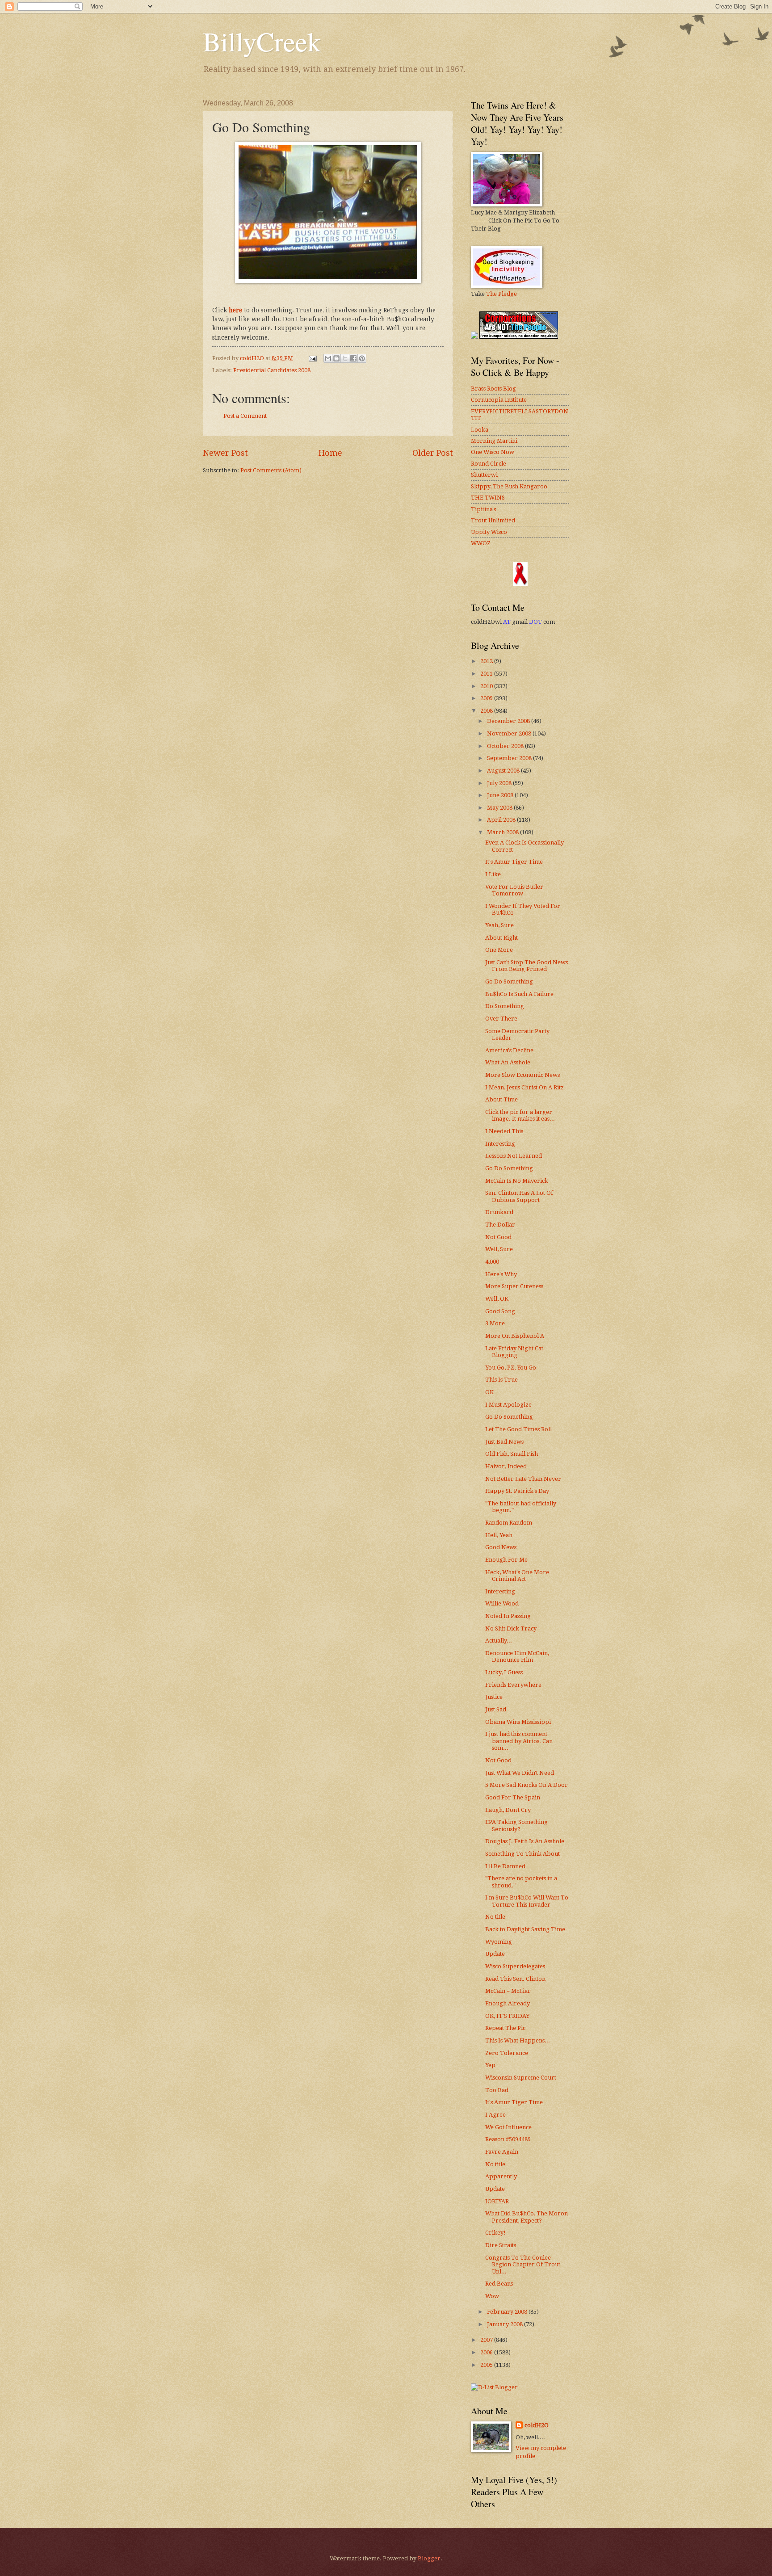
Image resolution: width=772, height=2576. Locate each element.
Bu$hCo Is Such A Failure (519, 994)
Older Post (433, 453)
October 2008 (506, 746)
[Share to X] (345, 358)
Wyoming (499, 1942)
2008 (487, 711)
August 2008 (504, 771)
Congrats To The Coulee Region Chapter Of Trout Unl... (523, 2265)
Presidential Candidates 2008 (272, 370)
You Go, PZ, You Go (511, 1368)
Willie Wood (502, 1603)
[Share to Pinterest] (362, 358)
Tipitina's (483, 509)
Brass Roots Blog (493, 389)
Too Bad (497, 2090)
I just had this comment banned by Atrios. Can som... (519, 1741)
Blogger (429, 2558)
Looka (480, 430)
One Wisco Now (493, 452)
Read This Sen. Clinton (515, 1979)
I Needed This (504, 1131)
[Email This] (328, 358)
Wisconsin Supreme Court (521, 2078)
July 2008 (500, 783)
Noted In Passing (508, 1616)
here (235, 310)
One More (499, 950)
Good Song (500, 1311)
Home (330, 453)
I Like (493, 874)
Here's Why (501, 1274)
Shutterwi (484, 475)
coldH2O (537, 2425)
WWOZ (481, 543)
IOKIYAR (497, 2201)
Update (495, 1954)
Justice (494, 1697)
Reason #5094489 (508, 2139)
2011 (487, 674)
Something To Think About (522, 1854)
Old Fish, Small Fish (512, 1454)
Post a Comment (245, 416)
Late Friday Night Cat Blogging (514, 1352)
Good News (501, 1547)
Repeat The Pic (505, 2028)
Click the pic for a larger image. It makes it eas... (520, 1115)
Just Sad (496, 1709)
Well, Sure (499, 1249)
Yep (490, 2065)
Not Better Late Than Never (523, 1479)
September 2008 (510, 758)
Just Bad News (504, 1442)
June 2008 (501, 795)
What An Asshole (508, 1062)
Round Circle (489, 464)
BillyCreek (262, 41)
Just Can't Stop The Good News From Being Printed (527, 966)
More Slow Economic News (522, 1075)
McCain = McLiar (508, 1991)
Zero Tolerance (507, 2053)
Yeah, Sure (499, 925)
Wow (492, 2296)
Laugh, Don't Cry (508, 1810)
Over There (501, 1019)
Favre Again (502, 2152)
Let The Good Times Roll (518, 1429)
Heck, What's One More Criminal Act (517, 1576)
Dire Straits (501, 2245)
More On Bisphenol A (515, 1336)
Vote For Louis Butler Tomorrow (514, 890)
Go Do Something (509, 981)
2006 (487, 2352)
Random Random (509, 1523)
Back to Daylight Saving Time (525, 1929)
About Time (501, 1099)
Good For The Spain (513, 1797)
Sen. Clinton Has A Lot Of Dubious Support (519, 1196)
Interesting (500, 1144)
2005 (487, 2365)
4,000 (492, 1262)
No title (495, 1917)
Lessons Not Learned (514, 1156)
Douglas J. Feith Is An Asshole (525, 1841)
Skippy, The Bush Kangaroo (509, 486)
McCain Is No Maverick (517, 1181)
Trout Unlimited (493, 520)
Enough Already (508, 2003)
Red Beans (499, 2284)
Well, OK (497, 1299)
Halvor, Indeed (506, 1466)
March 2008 (503, 832)
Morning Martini (494, 441)
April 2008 (502, 820)
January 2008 (506, 2324)
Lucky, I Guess (504, 1672)
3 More (495, 1323)
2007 (487, 2340)
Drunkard (499, 1212)
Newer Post (225, 453)
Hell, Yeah (499, 1535)
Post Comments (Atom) (271, 470)
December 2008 (509, 721)
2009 (487, 698)
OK (489, 1392)
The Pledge (501, 294)
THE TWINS (488, 498)
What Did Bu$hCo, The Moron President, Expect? (527, 2217)
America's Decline (509, 1050)
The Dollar (500, 1225)
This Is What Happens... (518, 2040)
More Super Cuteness (514, 1286)
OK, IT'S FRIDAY (507, 2016)
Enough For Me (506, 1560)
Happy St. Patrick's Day (517, 1491)
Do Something (505, 1006)
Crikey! (495, 2233)
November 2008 (510, 733)
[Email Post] (312, 358)
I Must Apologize (508, 1405)
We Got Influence (508, 2127)
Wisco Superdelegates (515, 1966)
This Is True (501, 1380)
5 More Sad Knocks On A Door (527, 1785)
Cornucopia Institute (499, 400)
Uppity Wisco (489, 532)
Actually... (499, 1641)
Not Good (498, 1237)
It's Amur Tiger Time (514, 862)
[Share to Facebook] (353, 358)
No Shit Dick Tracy (511, 1628)
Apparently (501, 2176)
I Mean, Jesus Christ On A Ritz (524, 1087)
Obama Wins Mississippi (518, 1722)
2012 (487, 661)
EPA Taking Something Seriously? (516, 1825)
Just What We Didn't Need (520, 1773)
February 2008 (508, 2312)
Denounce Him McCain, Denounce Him (517, 1656)
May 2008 (500, 808)
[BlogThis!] (336, 358)
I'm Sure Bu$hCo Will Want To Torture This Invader (527, 1901)
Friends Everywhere (513, 1685)
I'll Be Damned (505, 1866)
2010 (487, 686)
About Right (501, 938)
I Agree (495, 2115)
